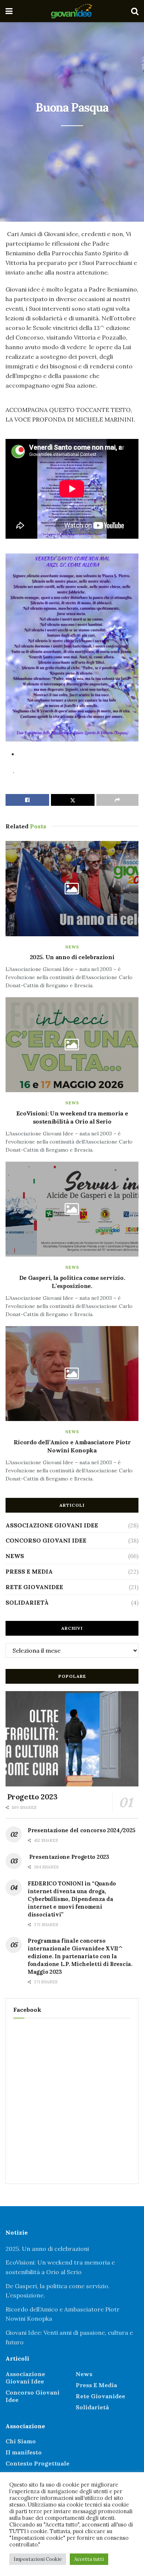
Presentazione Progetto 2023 (68, 1857)
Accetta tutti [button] (89, 2559)
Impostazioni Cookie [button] (38, 2559)
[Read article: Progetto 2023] (72, 1739)
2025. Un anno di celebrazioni (72, 957)
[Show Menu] (9, 11)
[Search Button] (135, 11)
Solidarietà (27, 1602)
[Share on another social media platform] (117, 800)
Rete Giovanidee (34, 1587)
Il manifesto (24, 2452)
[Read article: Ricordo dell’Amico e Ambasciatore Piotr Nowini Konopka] (72, 1374)
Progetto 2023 (31, 1797)
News (72, 947)
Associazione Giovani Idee (52, 1525)
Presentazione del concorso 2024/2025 (81, 1830)
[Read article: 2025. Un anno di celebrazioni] (72, 888)
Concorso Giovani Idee (46, 1540)
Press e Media (29, 1571)
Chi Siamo (21, 2441)
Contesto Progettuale (37, 2463)
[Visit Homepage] (72, 11)
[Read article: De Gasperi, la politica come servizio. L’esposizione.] (72, 1209)
